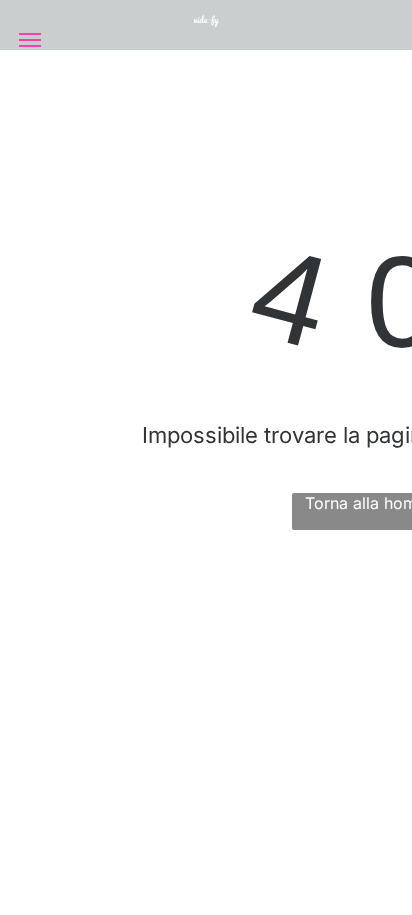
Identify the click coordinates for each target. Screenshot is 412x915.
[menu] (30, 40)
